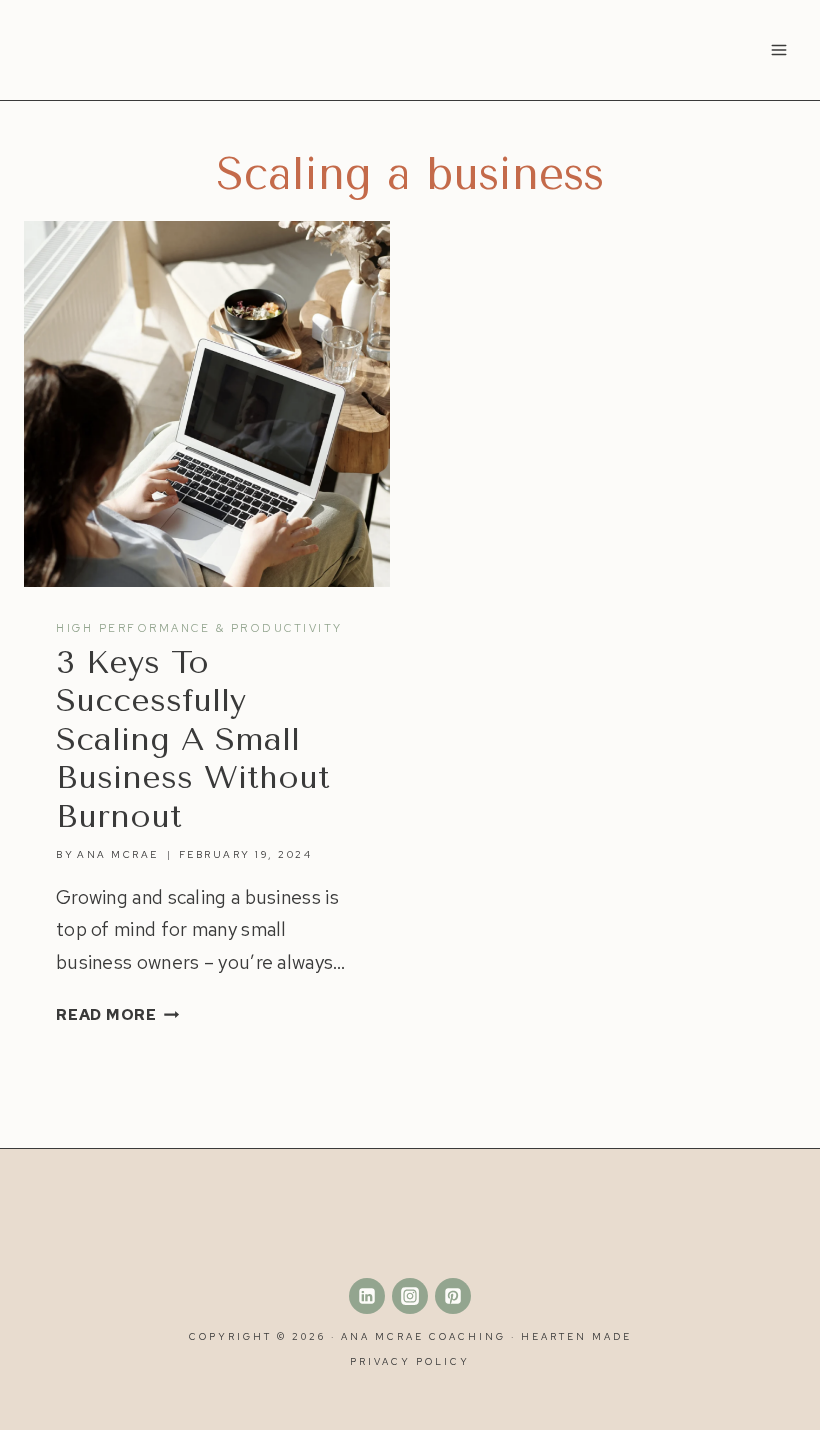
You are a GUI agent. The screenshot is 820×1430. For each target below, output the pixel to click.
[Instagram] (410, 1296)
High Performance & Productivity (199, 628)
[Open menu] (778, 49)
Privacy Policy (410, 1361)
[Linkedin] (367, 1296)
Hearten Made (576, 1336)
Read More (118, 1015)
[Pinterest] (453, 1296)
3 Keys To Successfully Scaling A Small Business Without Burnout (193, 739)
